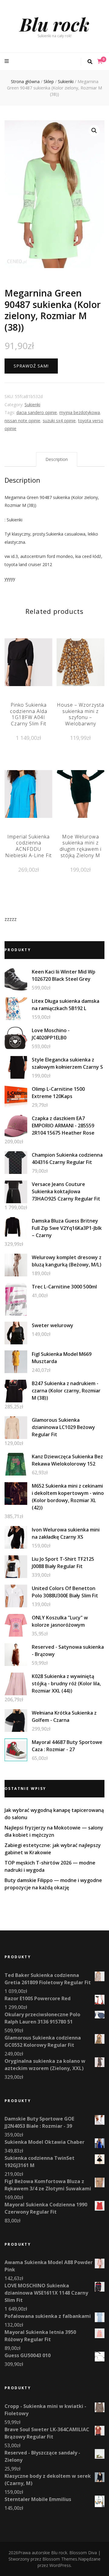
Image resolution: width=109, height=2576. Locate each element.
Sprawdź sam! (31, 366)
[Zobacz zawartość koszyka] (100, 61)
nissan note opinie (22, 421)
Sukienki (32, 405)
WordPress (60, 2565)
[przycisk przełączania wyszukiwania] (90, 62)
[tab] (57, 460)
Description (57, 459)
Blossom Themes (60, 2559)
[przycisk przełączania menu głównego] (7, 61)
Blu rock (54, 24)
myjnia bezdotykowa (80, 412)
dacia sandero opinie (37, 412)
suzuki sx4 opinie (59, 421)
